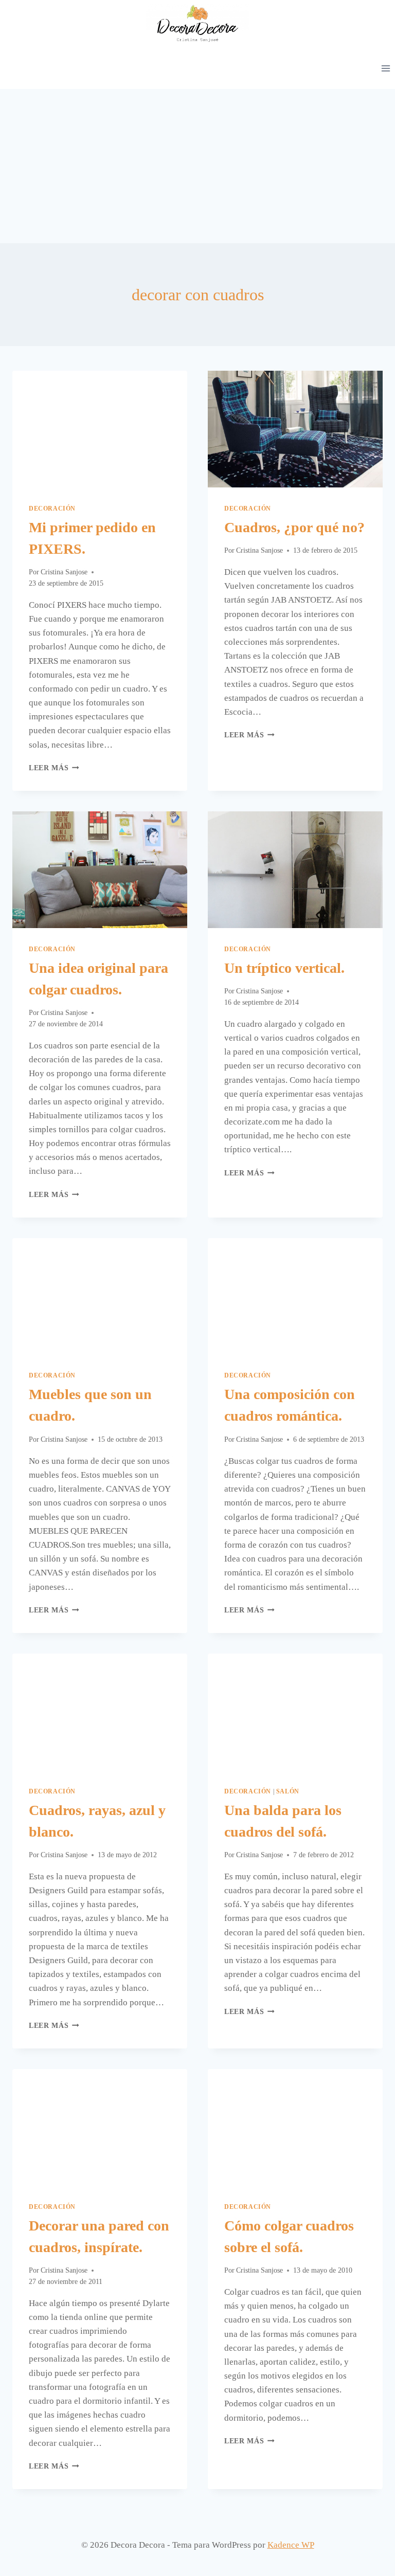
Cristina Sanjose (64, 572)
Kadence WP (291, 2545)
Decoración (52, 509)
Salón (288, 1791)
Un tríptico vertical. (284, 968)
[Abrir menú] (385, 68)
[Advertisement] (197, 166)
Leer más (54, 768)
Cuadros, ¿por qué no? (294, 527)
